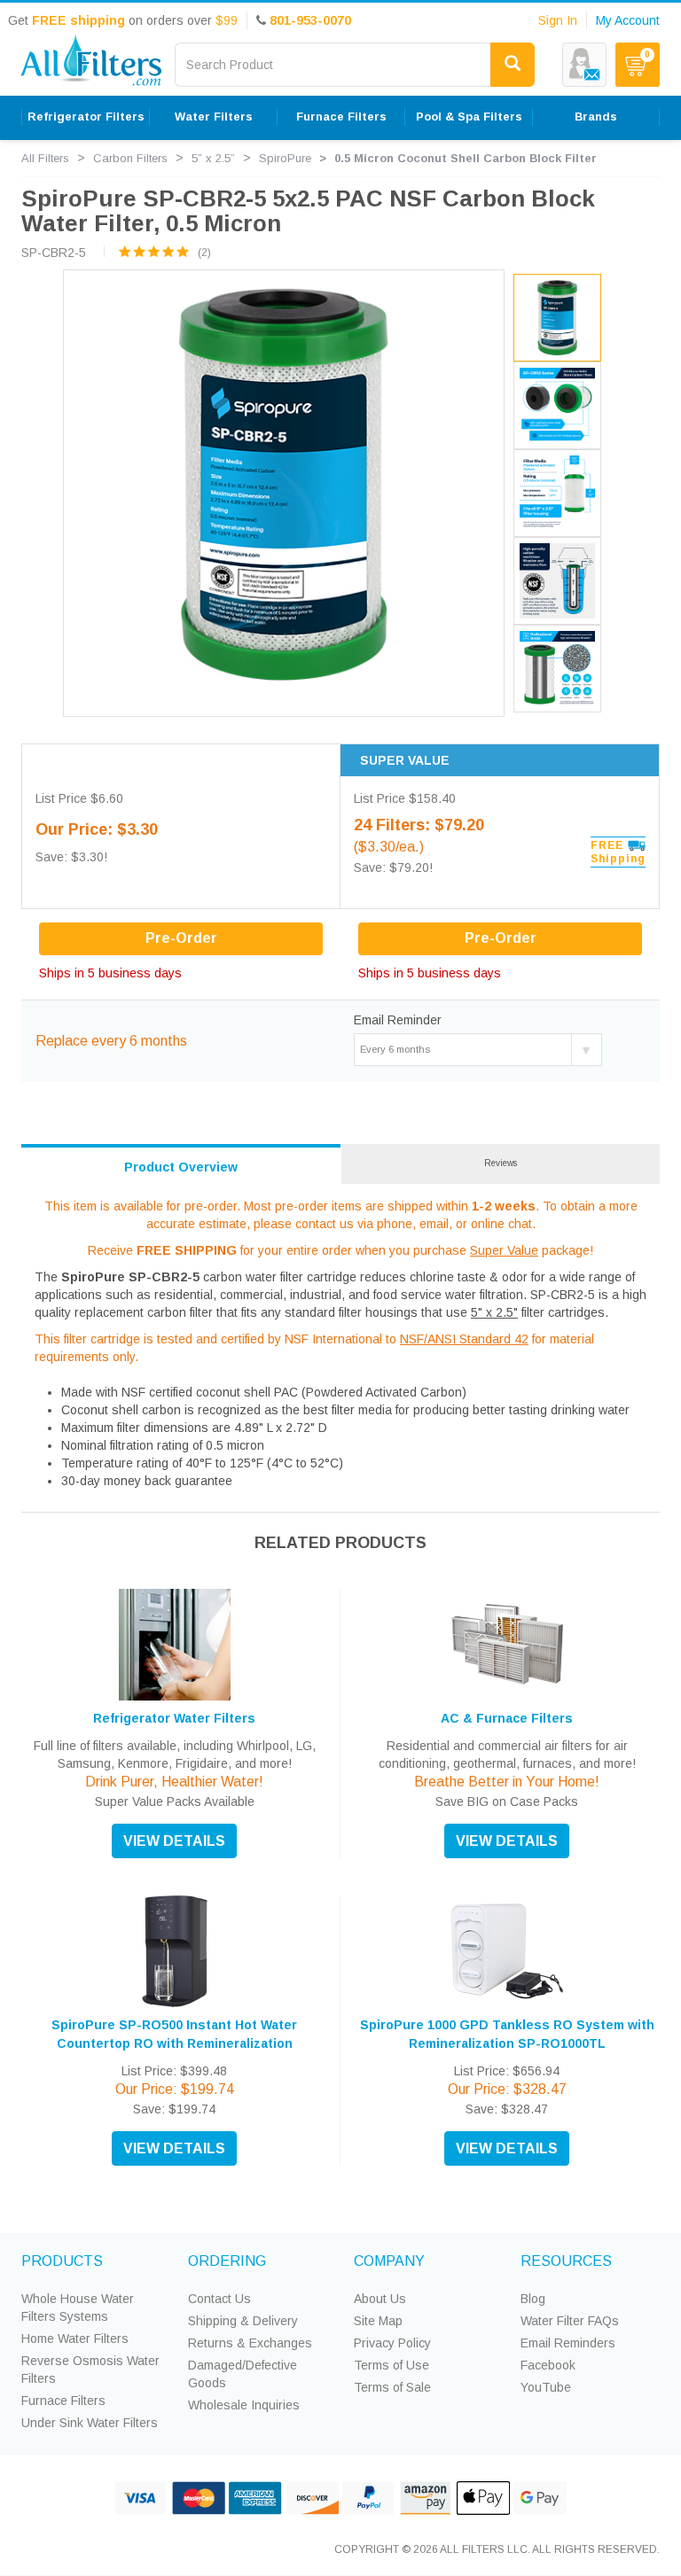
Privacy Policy (392, 2343)
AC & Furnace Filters (507, 1718)
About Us (380, 2299)
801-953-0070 (310, 20)
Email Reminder (398, 1020)
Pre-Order (501, 938)
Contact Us (219, 2299)
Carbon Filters (130, 158)
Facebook (548, 2365)
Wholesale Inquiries (244, 2405)
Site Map (378, 2321)
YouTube (546, 2387)
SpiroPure (285, 158)
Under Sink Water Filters (90, 2423)
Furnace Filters (63, 2401)
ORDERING (227, 2261)
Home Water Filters (75, 2339)
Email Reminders (568, 2343)
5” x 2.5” (213, 158)
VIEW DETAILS (174, 1841)
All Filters (45, 158)
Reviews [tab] (501, 1163)
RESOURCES (566, 2261)
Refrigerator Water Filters (174, 1718)
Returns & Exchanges (250, 2343)
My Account (628, 20)
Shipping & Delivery (243, 2321)
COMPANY (389, 2261)
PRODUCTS (62, 2261)
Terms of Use (391, 2365)
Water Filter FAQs (570, 2321)
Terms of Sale (392, 2387)
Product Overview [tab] (181, 1167)
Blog (533, 2299)
